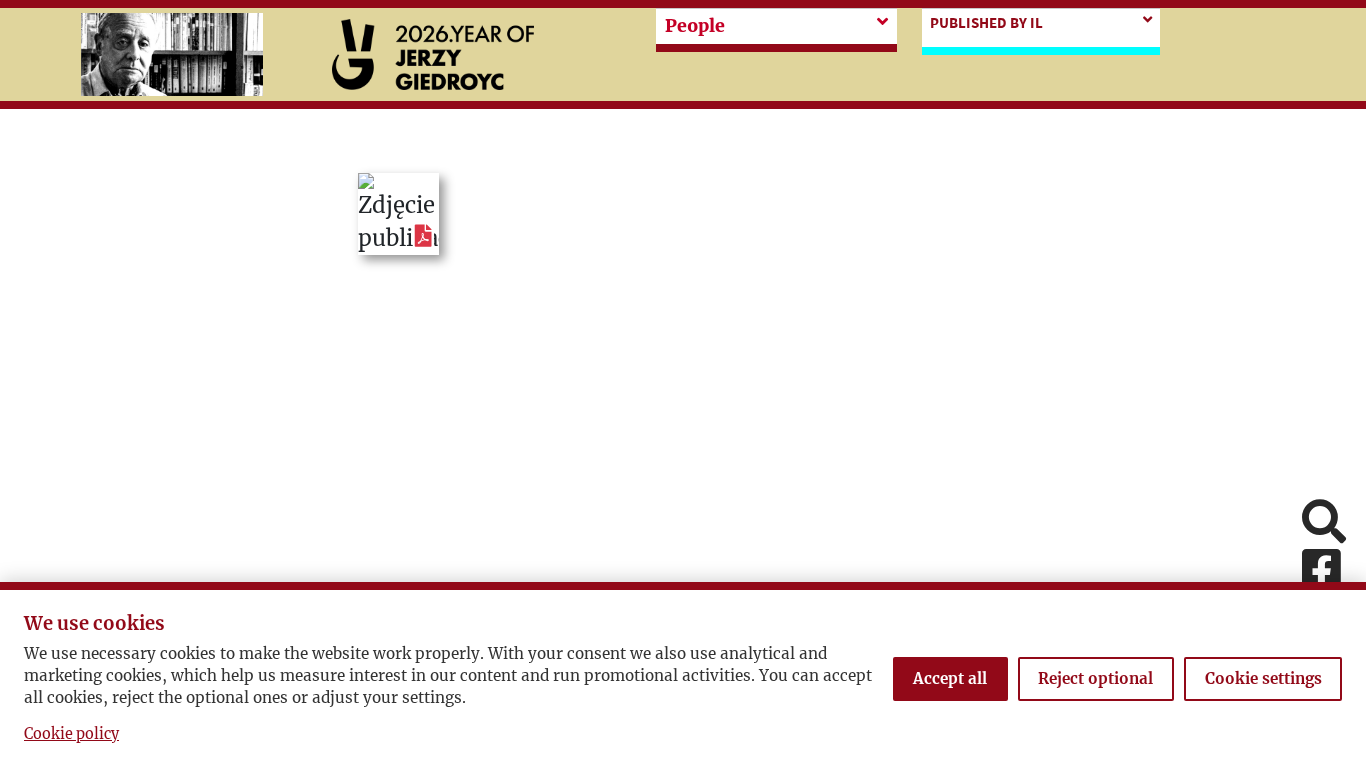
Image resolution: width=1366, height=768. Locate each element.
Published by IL (986, 22)
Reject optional (1095, 678)
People (695, 26)
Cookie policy (71, 734)
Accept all (950, 678)
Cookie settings (1263, 678)
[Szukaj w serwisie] (1324, 523)
